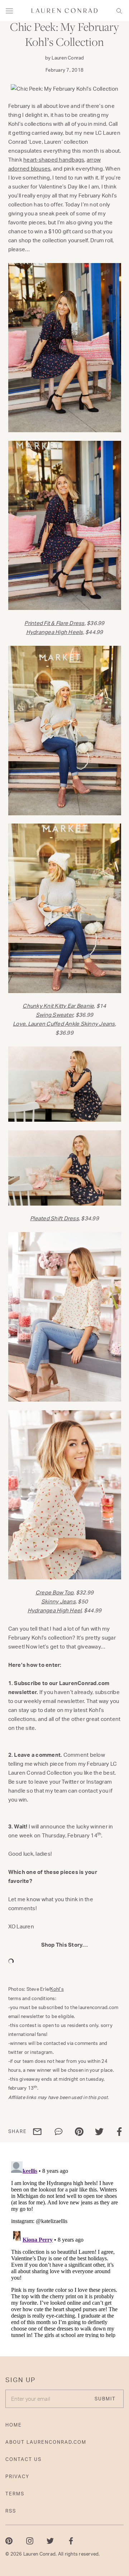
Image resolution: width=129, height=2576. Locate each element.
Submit (102, 2560)
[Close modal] (119, 2489)
